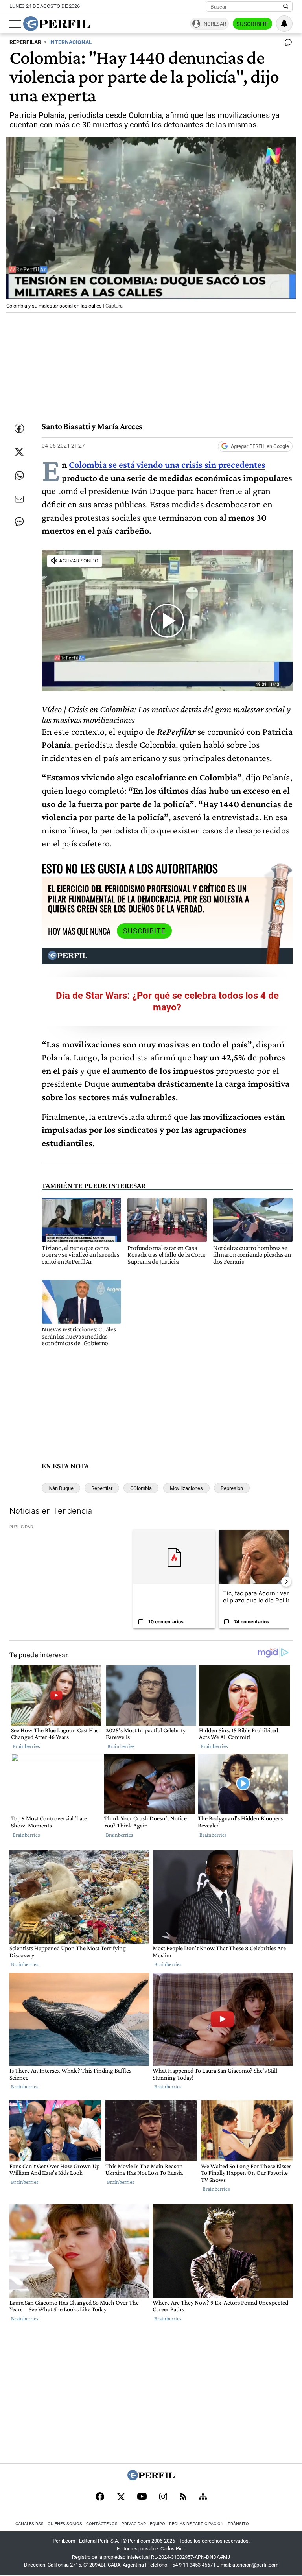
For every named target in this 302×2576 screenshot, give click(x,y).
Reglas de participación (196, 2524)
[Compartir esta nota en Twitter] (19, 452)
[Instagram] (163, 2497)
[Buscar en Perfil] (286, 7)
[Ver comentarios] (287, 44)
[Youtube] (142, 2497)
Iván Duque (61, 1488)
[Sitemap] (203, 2497)
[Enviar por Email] (19, 499)
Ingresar (214, 24)
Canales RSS (29, 2524)
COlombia (141, 1488)
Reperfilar (102, 1488)
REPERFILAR (25, 42)
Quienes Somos (65, 2524)
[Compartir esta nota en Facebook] (19, 428)
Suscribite (252, 24)
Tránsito (238, 2524)
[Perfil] (151, 2478)
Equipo (157, 2524)
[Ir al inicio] (57, 24)
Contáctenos (102, 2524)
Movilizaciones (186, 1488)
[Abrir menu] (15, 24)
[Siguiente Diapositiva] (286, 1582)
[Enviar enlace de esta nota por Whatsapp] (19, 476)
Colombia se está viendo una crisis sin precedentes (167, 464)
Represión (232, 1488)
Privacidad (134, 2524)
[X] (121, 2497)
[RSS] (183, 2497)
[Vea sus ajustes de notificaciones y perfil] (284, 24)
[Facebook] (100, 2497)
